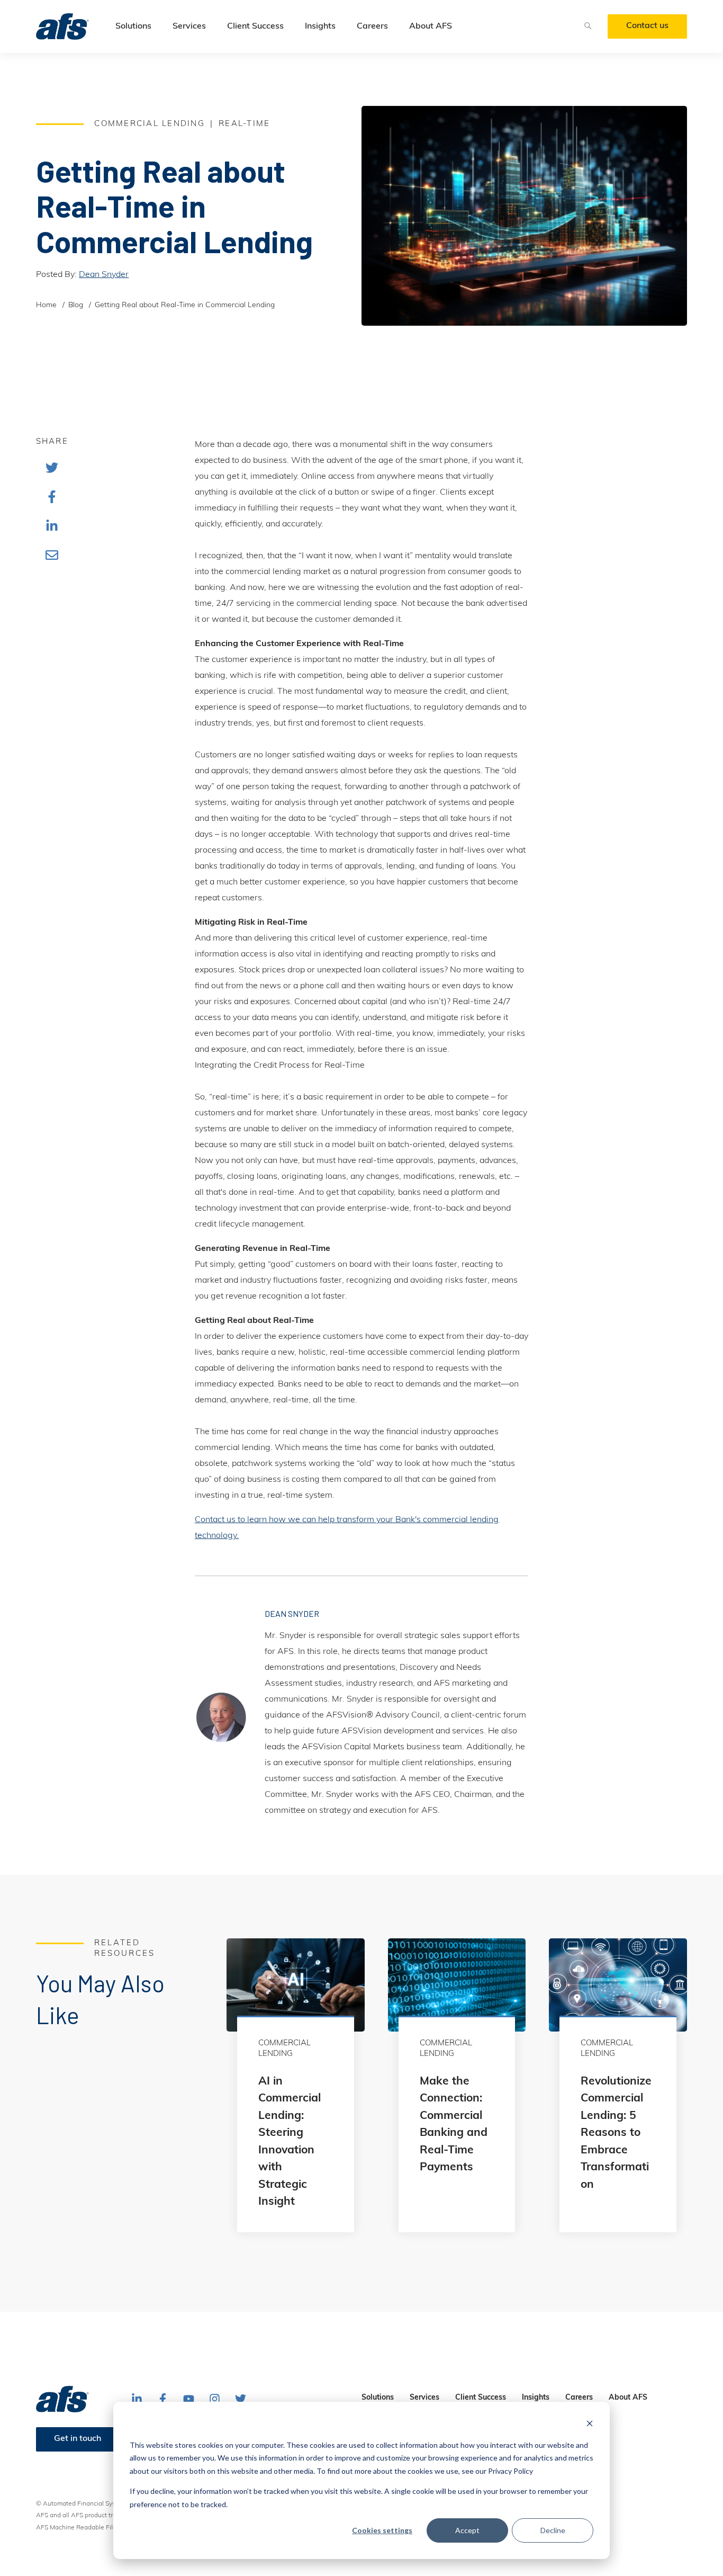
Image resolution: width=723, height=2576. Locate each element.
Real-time (244, 124)
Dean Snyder (104, 275)
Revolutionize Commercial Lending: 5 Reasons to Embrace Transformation (616, 2133)
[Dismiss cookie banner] (590, 2425)
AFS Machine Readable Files (78, 2528)
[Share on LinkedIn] (52, 526)
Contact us (647, 26)
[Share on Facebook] (52, 497)
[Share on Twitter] (52, 467)
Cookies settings (382, 2530)
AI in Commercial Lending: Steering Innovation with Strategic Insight (290, 2142)
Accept (467, 2530)
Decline (553, 2530)
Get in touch (78, 2439)
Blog (76, 305)
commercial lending (150, 124)
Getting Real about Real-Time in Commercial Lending (185, 305)
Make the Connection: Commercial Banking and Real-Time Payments (454, 2125)
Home (46, 305)
